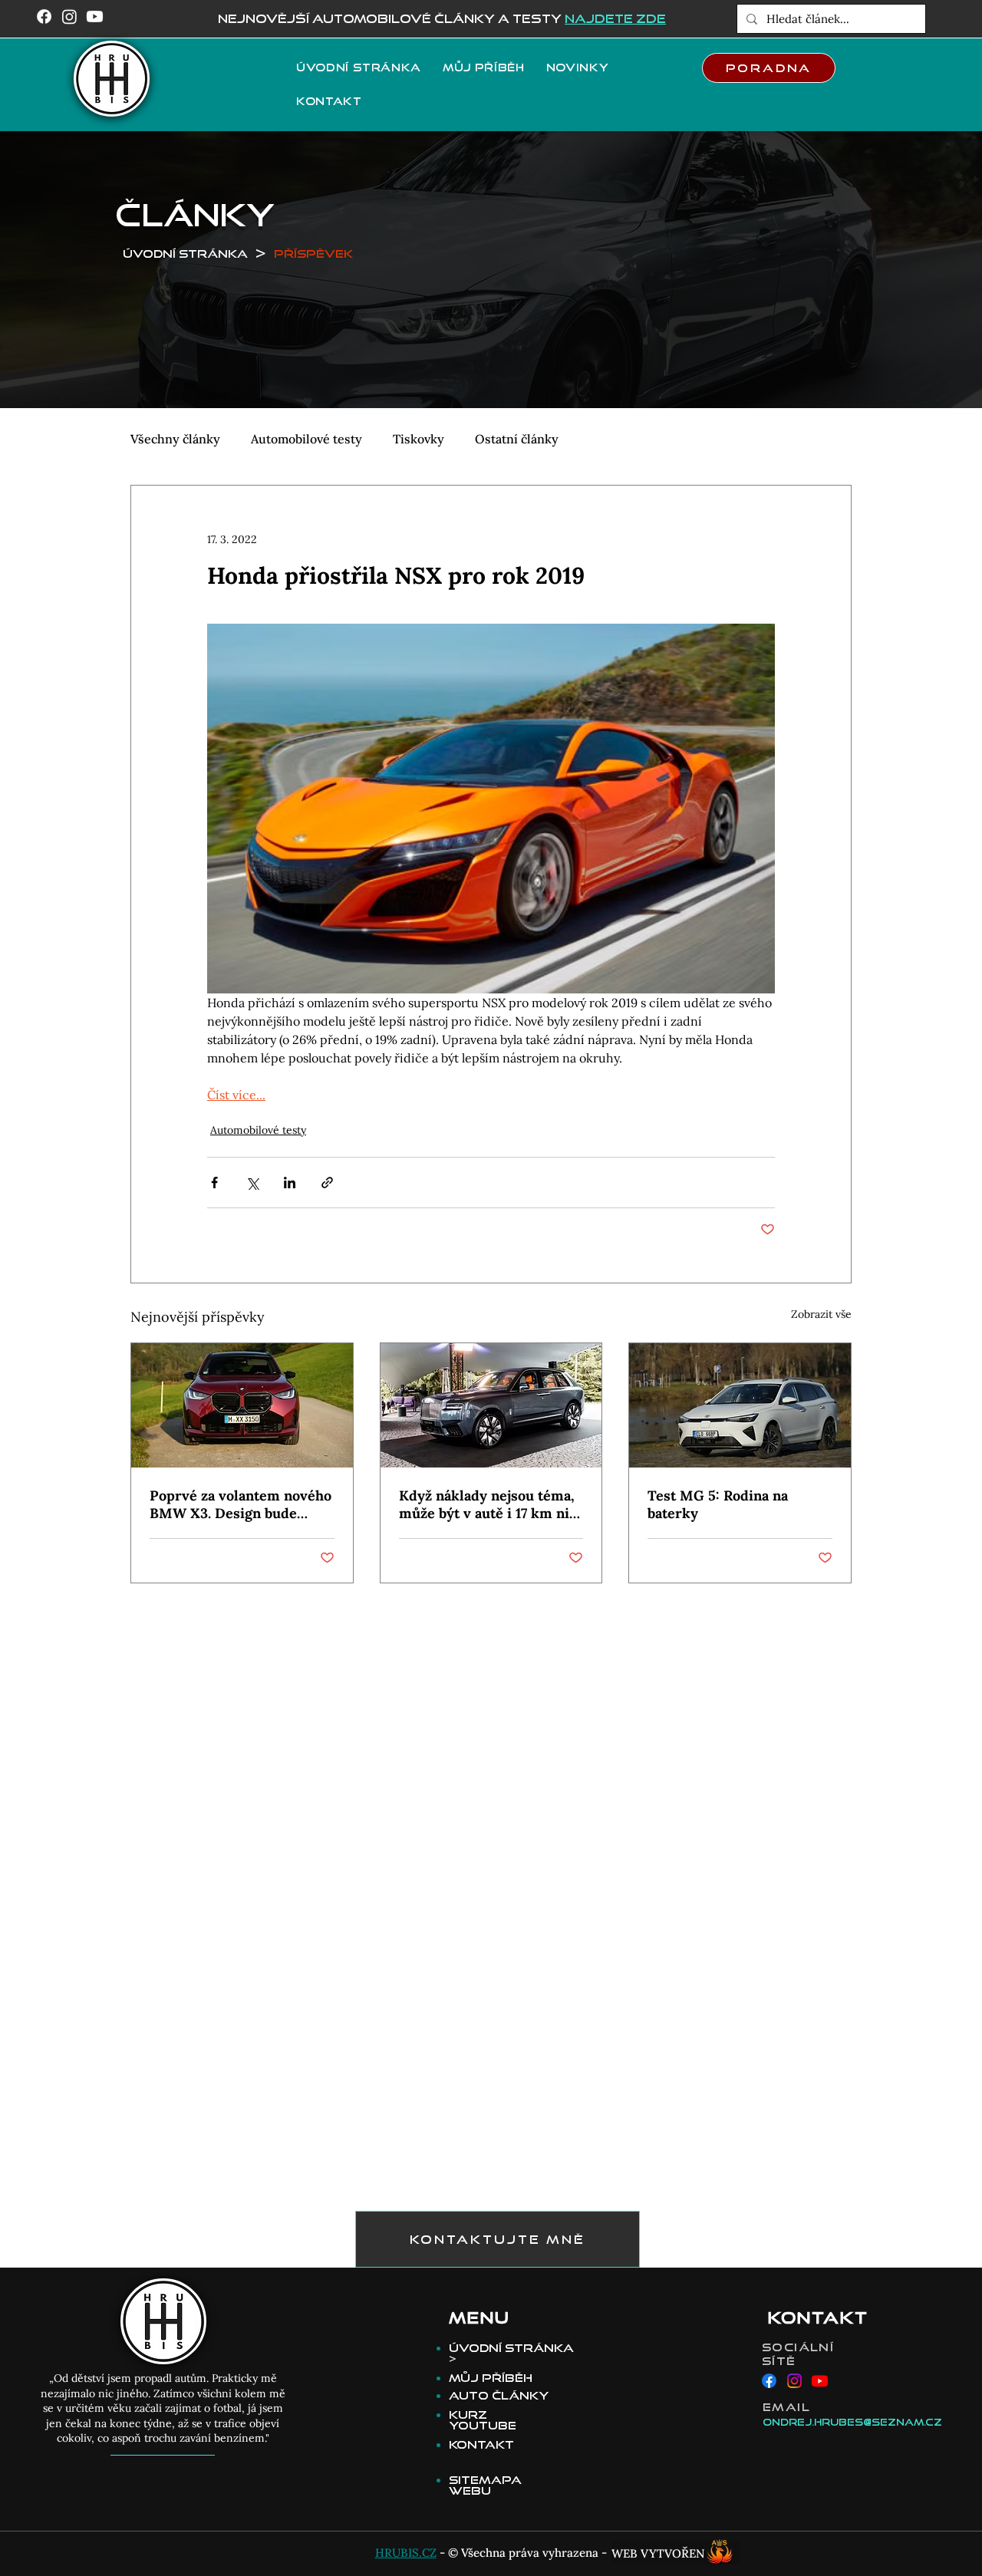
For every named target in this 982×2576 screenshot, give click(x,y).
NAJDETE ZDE (615, 18)
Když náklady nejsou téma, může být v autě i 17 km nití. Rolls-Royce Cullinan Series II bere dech (491, 1504)
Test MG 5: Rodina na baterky (718, 1504)
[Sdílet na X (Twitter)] (252, 1183)
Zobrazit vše (821, 1314)
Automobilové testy (306, 439)
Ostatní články (517, 439)
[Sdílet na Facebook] (214, 1183)
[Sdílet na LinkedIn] (290, 1183)
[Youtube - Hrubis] (820, 2381)
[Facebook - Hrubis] (769, 2381)
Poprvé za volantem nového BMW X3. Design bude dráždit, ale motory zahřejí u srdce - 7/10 (241, 1504)
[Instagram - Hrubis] (794, 2381)
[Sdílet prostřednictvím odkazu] (327, 1183)
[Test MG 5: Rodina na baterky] (740, 1405)
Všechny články (175, 439)
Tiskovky (419, 439)
